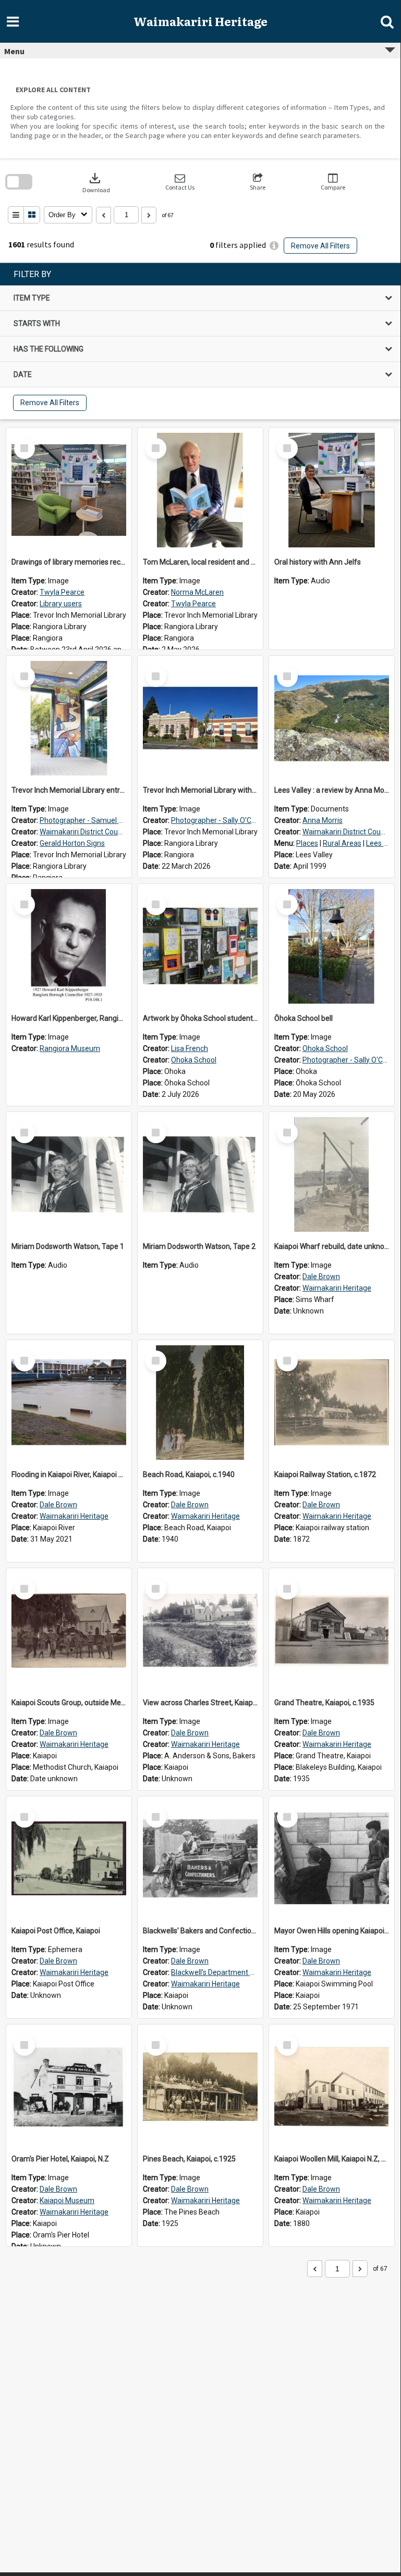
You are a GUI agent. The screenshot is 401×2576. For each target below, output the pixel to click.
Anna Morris (323, 820)
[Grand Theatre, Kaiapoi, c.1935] (332, 1631)
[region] (200, 341)
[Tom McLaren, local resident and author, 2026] (200, 490)
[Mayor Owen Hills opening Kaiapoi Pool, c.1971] (332, 1859)
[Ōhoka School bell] (332, 946)
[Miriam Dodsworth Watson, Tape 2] (200, 1174)
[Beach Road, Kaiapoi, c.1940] (200, 1403)
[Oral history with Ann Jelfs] (332, 490)
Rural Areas (342, 843)
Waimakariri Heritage (337, 1288)
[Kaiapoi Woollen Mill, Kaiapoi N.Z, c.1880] (332, 2087)
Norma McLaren (197, 592)
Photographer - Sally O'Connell (221, 820)
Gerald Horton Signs (72, 843)
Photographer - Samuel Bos (85, 820)
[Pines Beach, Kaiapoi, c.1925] (200, 2087)
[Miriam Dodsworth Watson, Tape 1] (69, 1174)
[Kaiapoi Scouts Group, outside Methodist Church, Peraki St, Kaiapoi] (69, 1631)
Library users (61, 604)
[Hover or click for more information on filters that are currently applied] (274, 246)
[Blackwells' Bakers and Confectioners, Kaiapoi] (200, 1859)
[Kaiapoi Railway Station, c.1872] (332, 1403)
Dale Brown (321, 1277)
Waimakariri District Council (84, 832)
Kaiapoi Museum (67, 2200)
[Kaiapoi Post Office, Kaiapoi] (69, 1859)
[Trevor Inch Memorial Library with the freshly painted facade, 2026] (200, 718)
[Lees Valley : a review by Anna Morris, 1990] (332, 718)
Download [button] (96, 182)
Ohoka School (194, 1060)
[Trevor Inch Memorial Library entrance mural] (69, 718)
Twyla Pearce (62, 592)
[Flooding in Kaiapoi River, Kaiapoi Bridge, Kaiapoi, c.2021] (69, 1403)
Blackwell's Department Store (220, 1972)
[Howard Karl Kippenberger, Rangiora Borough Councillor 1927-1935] (69, 946)
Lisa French (190, 1048)
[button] (180, 182)
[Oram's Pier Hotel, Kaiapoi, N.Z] (69, 2087)
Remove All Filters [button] (320, 246)
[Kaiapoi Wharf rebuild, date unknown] (332, 1174)
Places (307, 843)
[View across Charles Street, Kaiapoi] (200, 1631)
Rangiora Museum (70, 1048)
